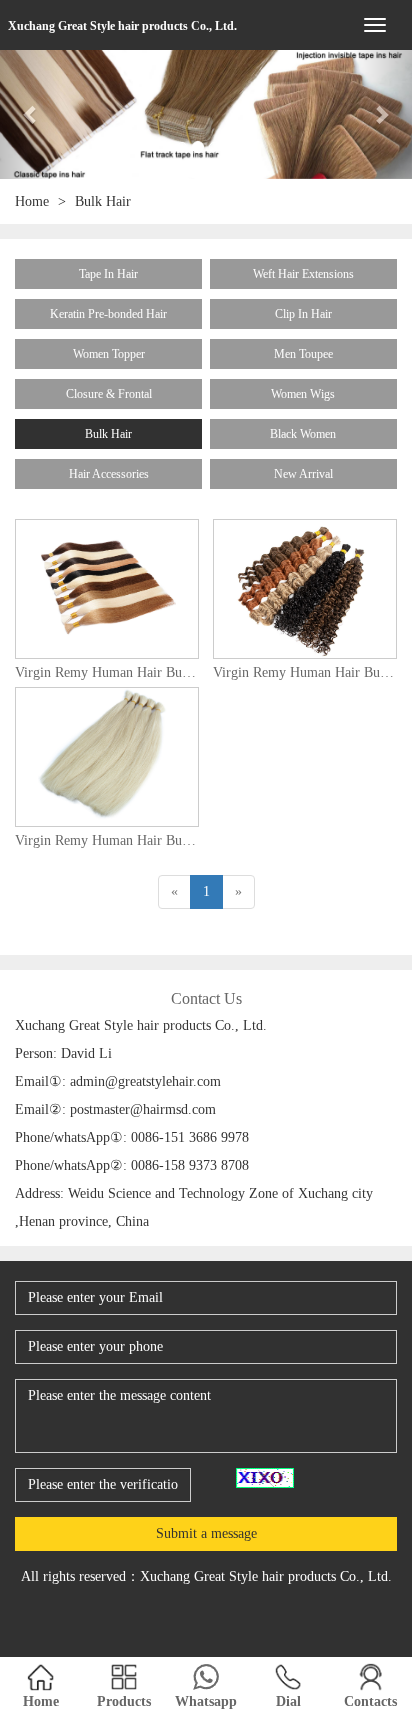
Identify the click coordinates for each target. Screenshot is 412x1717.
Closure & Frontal (109, 394)
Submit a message (206, 1533)
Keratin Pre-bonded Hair (108, 314)
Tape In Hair (108, 274)
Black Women (303, 434)
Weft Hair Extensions (303, 274)
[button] (31, 114)
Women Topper (109, 354)
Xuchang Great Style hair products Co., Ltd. (122, 26)
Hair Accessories (109, 474)
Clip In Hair (303, 314)
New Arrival (303, 474)
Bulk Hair (108, 434)
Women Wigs (303, 394)
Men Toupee (303, 354)
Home (32, 201)
